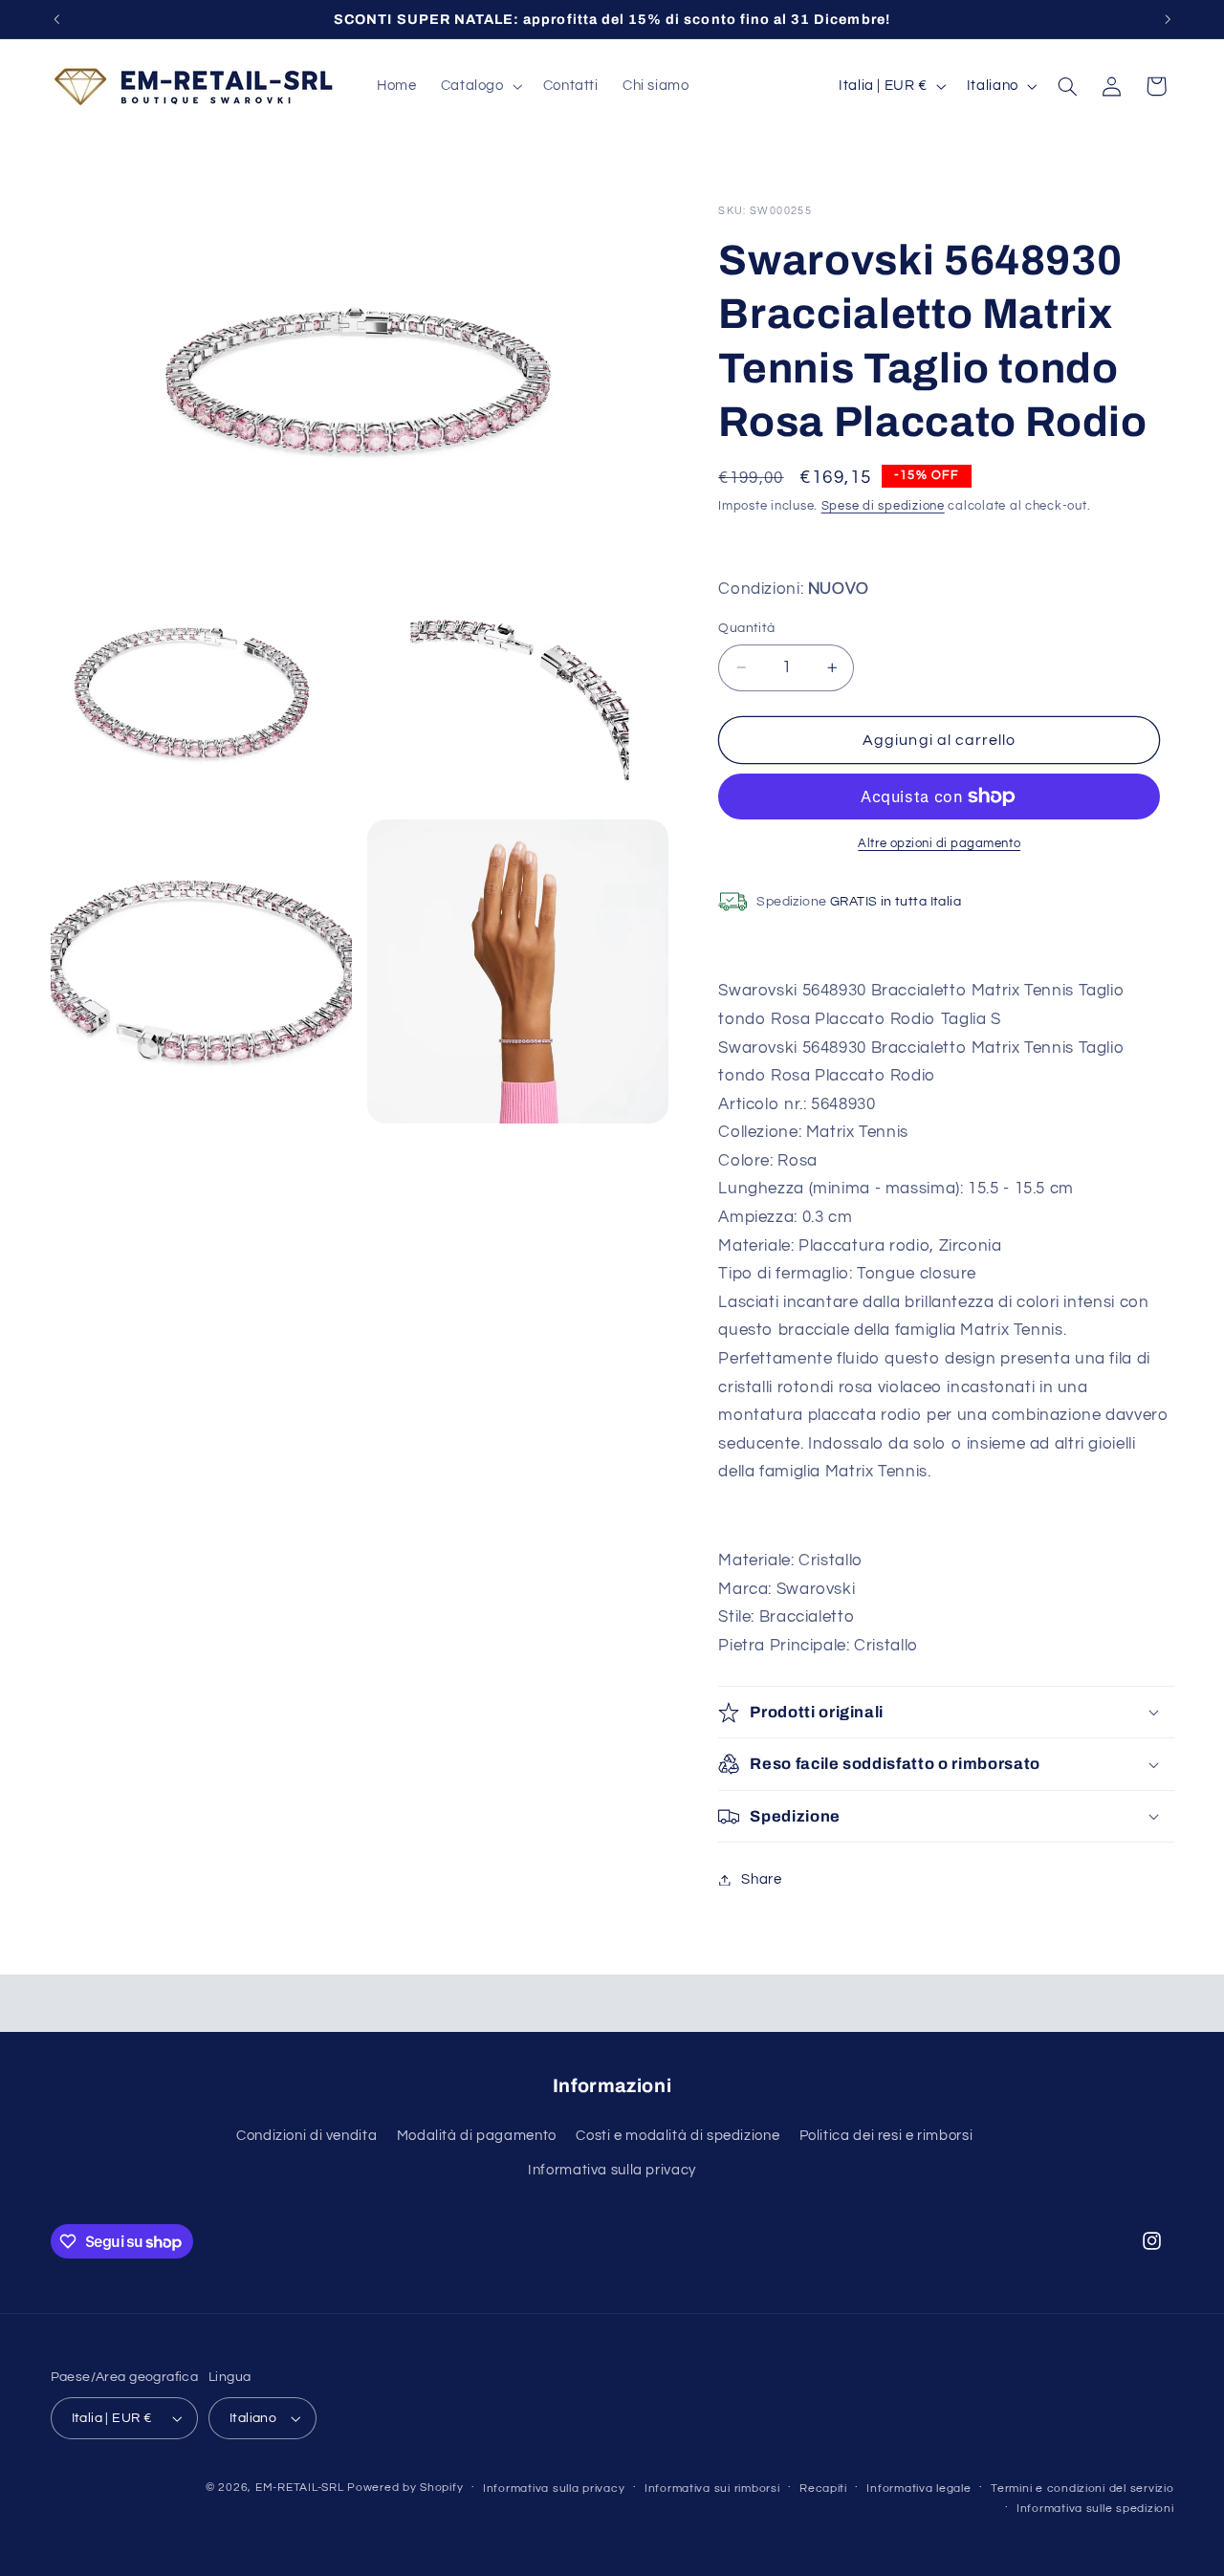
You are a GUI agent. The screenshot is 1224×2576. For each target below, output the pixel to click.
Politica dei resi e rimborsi (886, 2136)
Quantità (746, 628)
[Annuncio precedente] (56, 19)
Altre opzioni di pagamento (939, 844)
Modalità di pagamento (477, 2136)
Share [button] (761, 1879)
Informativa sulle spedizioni (1095, 2509)
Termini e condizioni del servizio (1082, 2489)
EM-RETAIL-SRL (300, 2488)
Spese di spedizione (883, 506)
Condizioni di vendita (306, 2136)
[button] (480, 86)
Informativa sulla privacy (612, 2170)
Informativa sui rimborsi (712, 2489)
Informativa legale (918, 2489)
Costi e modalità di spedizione (678, 2136)
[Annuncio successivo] (1168, 19)
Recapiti (823, 2489)
